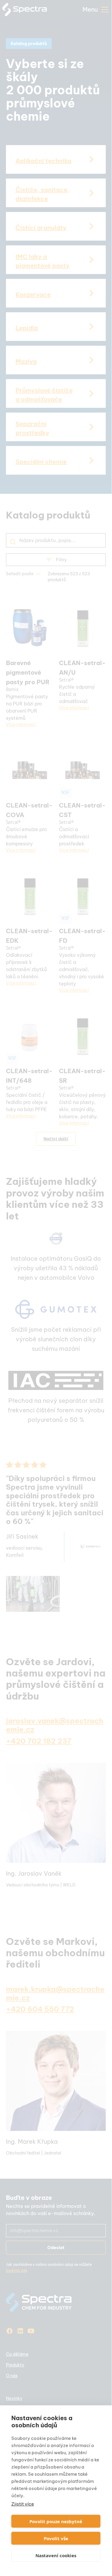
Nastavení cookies (56, 2555)
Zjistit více (23, 2504)
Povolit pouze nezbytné (56, 2521)
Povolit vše (56, 2538)
